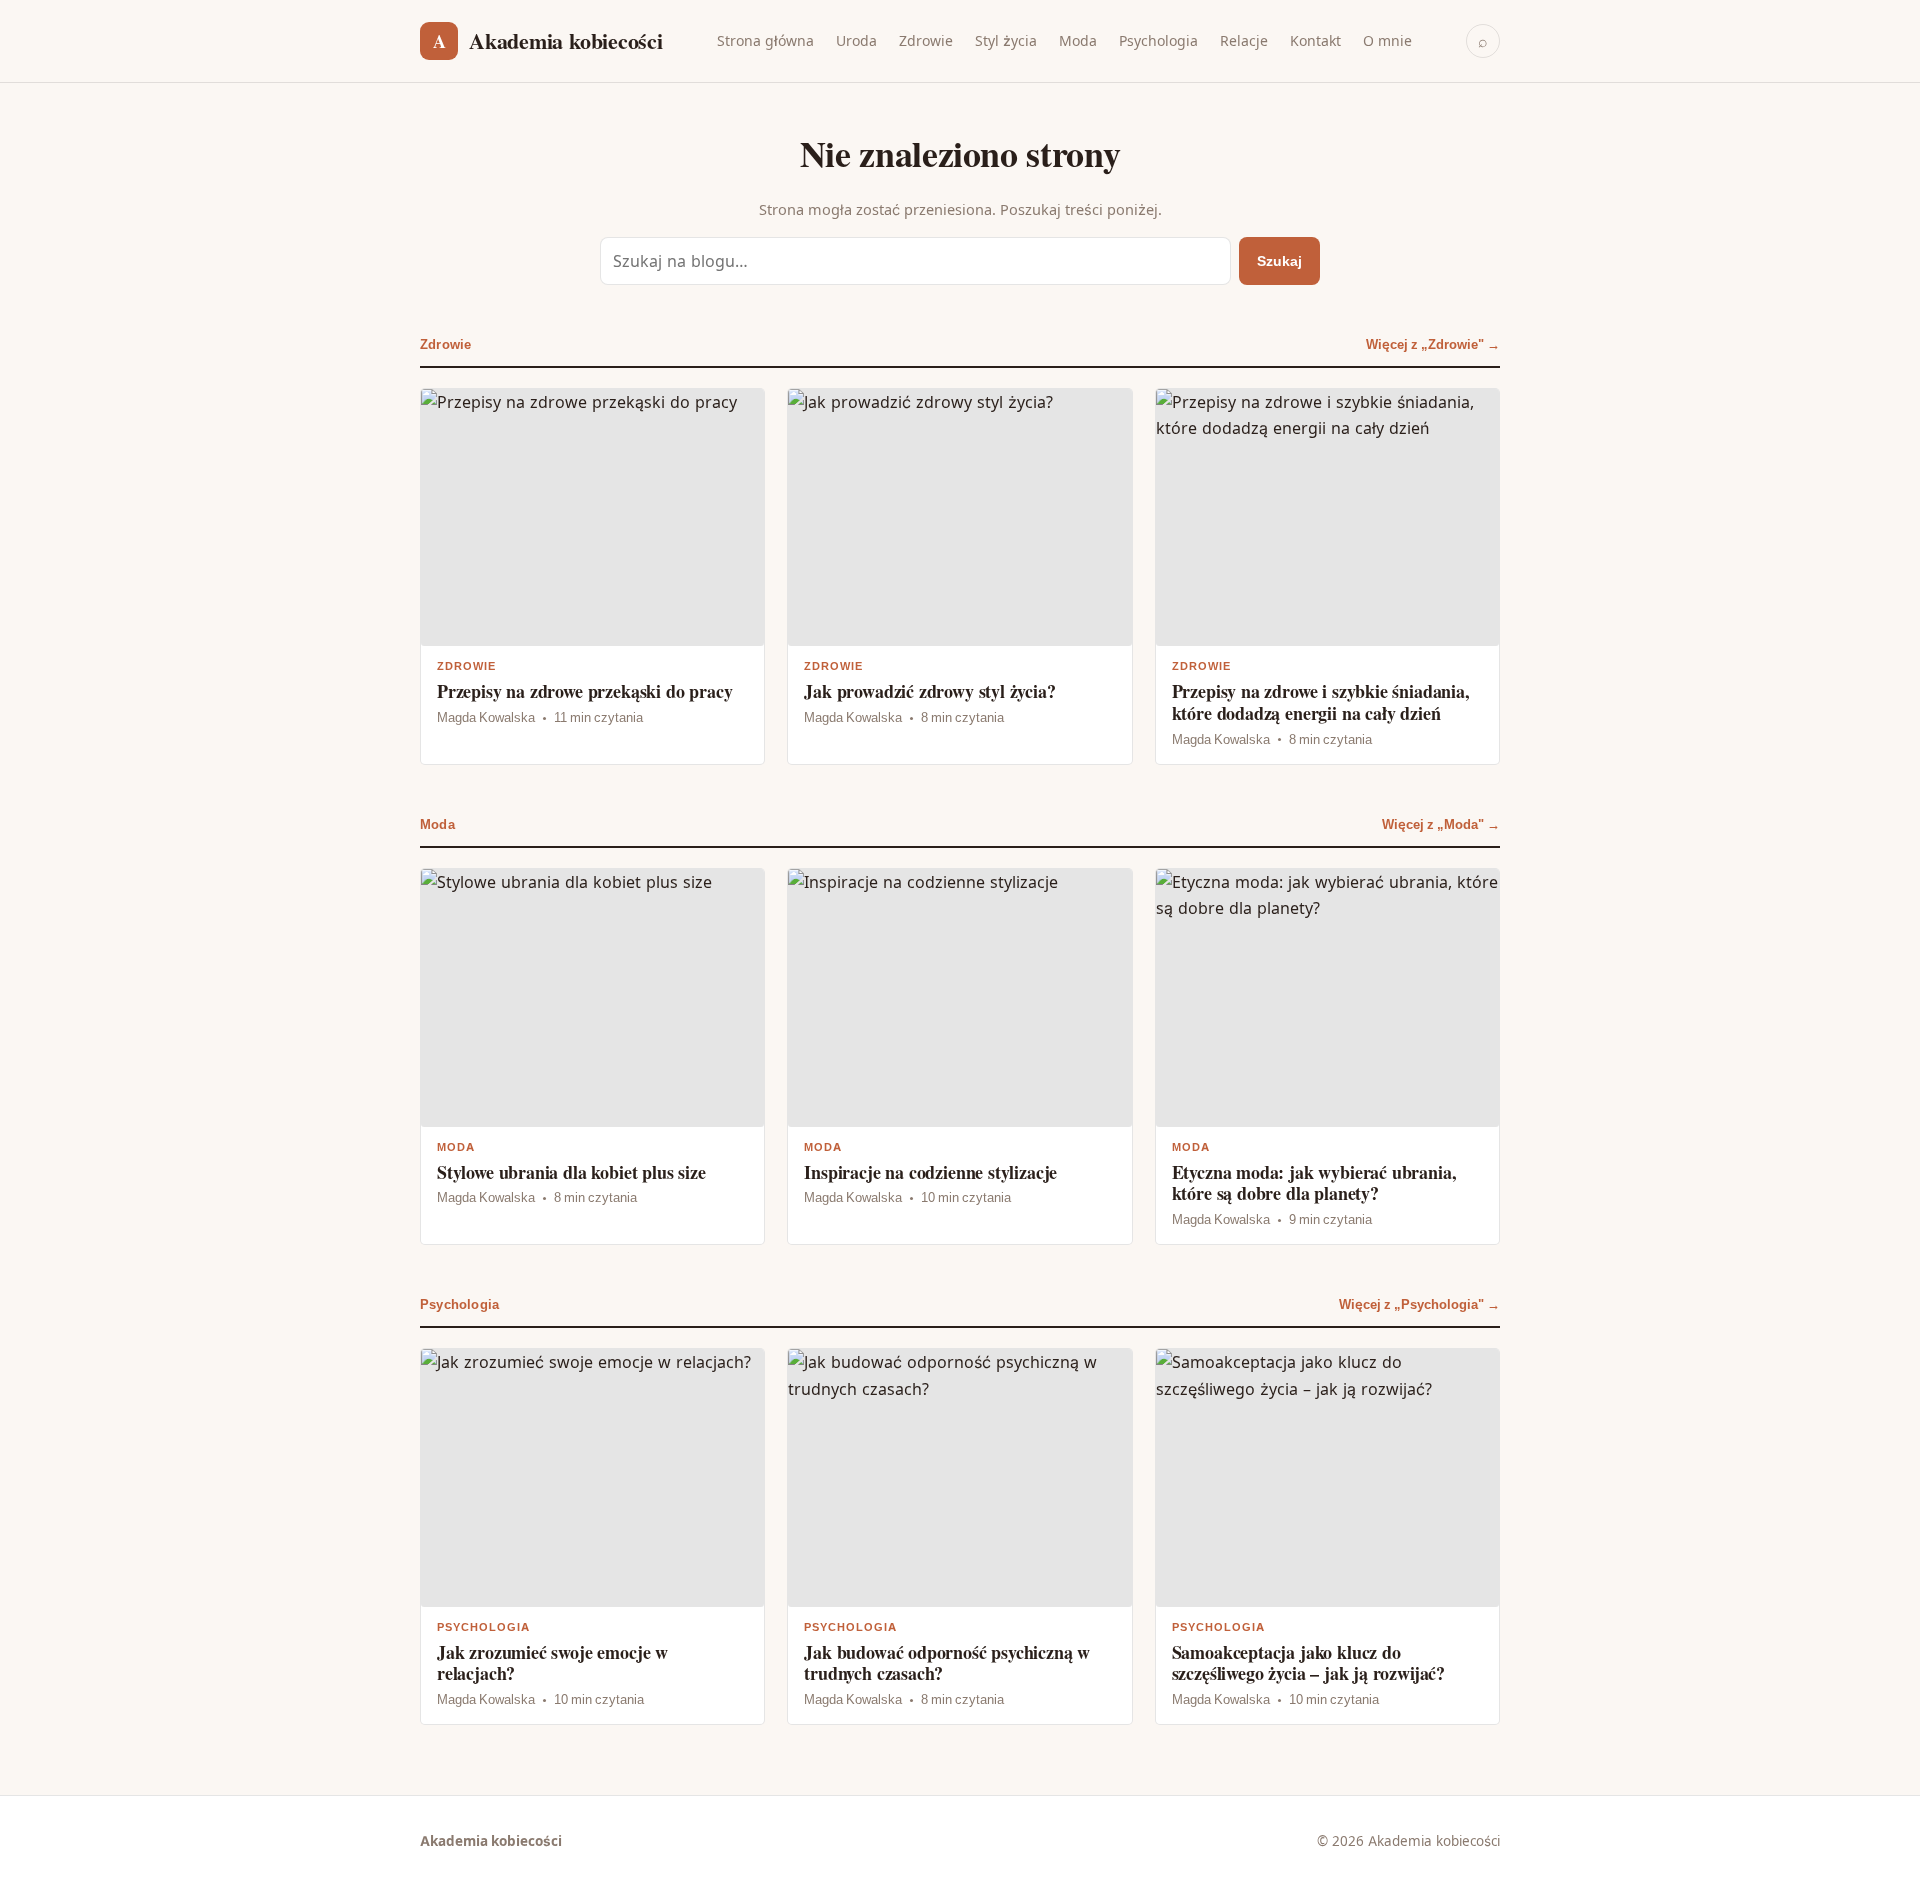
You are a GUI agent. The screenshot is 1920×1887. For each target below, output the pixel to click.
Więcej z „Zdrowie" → (1433, 344)
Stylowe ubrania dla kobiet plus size (592, 1056)
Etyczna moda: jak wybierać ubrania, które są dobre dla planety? (1327, 1056)
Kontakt (1315, 40)
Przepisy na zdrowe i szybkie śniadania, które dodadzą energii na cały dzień (1327, 576)
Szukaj (1279, 260)
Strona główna (765, 40)
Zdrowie (926, 40)
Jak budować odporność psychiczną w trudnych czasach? (959, 1536)
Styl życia (1006, 40)
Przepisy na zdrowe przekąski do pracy (592, 576)
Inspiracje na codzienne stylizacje (959, 1056)
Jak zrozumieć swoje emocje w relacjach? (592, 1536)
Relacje (1244, 40)
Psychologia (1158, 40)
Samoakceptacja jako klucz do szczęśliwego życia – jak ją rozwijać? (1327, 1536)
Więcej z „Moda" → (1441, 824)
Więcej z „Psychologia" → (1419, 1304)
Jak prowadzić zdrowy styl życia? (959, 576)
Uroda (856, 40)
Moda (1078, 40)
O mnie (1387, 40)
